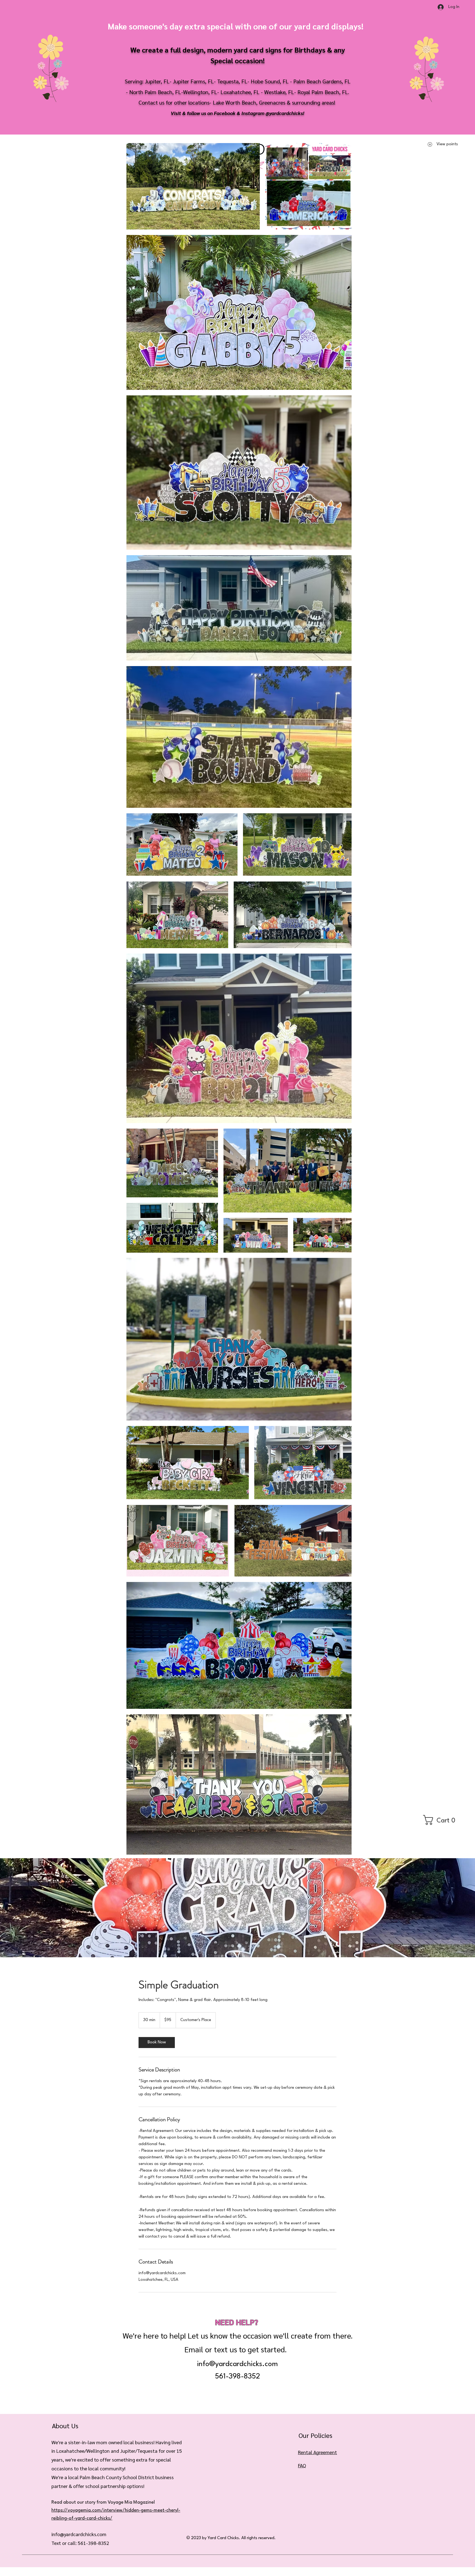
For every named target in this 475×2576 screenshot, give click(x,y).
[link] (157, 2043)
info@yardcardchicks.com (237, 2364)
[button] (442, 1820)
